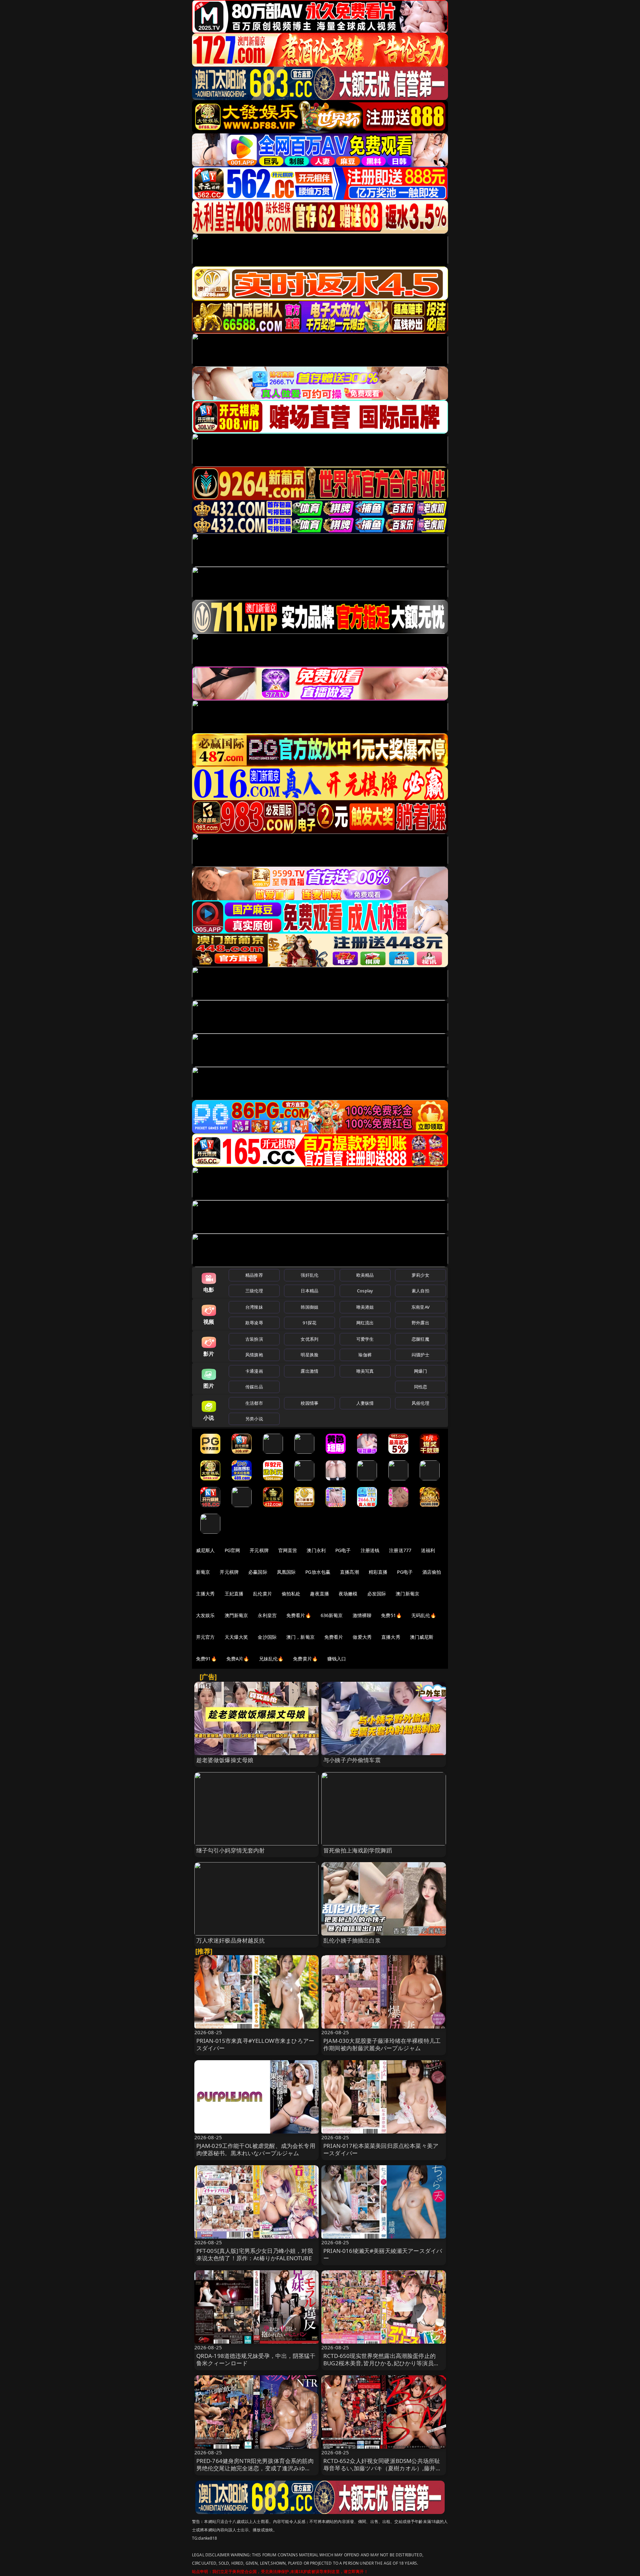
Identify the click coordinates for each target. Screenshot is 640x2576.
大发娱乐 (205, 1615)
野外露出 (420, 1323)
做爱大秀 (362, 1637)
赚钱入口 (337, 1659)
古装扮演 (254, 1339)
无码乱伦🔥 (424, 1615)
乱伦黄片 (262, 1594)
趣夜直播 (319, 1594)
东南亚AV (420, 1307)
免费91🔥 (206, 1659)
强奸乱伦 (309, 1275)
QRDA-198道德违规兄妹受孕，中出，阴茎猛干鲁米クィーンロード (256, 2359)
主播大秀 (205, 1594)
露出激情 (309, 1371)
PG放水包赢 (318, 1572)
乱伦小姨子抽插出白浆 (352, 1940)
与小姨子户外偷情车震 (352, 1760)
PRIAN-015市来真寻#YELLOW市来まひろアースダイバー (255, 2044)
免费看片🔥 (299, 1615)
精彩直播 (378, 1572)
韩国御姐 (309, 1307)
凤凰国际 (286, 1572)
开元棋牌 (259, 1550)
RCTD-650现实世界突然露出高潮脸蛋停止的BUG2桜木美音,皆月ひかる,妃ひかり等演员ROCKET (379, 2363)
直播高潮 (349, 1572)
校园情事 (309, 1403)
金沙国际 (267, 1637)
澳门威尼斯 (422, 1637)
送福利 (428, 1550)
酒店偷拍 (432, 1572)
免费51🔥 (391, 1615)
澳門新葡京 (236, 1615)
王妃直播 (234, 1594)
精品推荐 (254, 1275)
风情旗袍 (254, 1355)
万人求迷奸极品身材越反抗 (231, 1940)
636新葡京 (332, 1615)
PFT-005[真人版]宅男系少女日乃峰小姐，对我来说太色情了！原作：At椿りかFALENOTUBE (255, 2254)
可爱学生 (365, 1339)
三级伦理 (254, 1291)
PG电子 (343, 1550)
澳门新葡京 (407, 1594)
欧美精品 (365, 1275)
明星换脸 (309, 1355)
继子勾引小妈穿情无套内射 (231, 1850)
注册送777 (400, 1550)
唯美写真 (365, 1371)
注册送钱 (370, 1550)
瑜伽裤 (365, 1355)
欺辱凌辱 (254, 1323)
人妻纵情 (365, 1403)
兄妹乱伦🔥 (271, 1659)
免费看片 (334, 1637)
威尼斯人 (205, 1550)
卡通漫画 (254, 1371)
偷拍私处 (291, 1594)
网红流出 (365, 1323)
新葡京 (203, 1572)
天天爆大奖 (236, 1637)
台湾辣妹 (254, 1307)
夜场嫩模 (348, 1594)
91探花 (309, 1323)
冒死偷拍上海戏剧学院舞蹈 (358, 1850)
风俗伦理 (420, 1403)
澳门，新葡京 (300, 1637)
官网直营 (288, 1550)
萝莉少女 (420, 1275)
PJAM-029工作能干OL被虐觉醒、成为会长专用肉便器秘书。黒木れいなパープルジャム (256, 2149)
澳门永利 (316, 1550)
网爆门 (420, 1371)
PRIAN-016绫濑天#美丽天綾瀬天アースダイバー (383, 2254)
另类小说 (254, 1419)
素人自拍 (420, 1291)
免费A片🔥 (238, 1659)
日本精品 (309, 1291)
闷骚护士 (420, 1355)
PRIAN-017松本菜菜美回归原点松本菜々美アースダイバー (381, 2149)
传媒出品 (254, 1387)
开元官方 (205, 1637)
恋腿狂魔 (420, 1339)
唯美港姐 (365, 1307)
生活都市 (254, 1403)
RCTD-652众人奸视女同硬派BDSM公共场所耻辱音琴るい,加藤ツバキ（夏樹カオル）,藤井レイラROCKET (382, 2468)
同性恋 (420, 1387)
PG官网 (232, 1550)
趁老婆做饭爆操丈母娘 (225, 1760)
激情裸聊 (362, 1615)
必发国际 (377, 1594)
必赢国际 (258, 1572)
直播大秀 (391, 1637)
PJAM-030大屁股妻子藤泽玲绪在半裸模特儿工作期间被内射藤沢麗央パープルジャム (382, 2044)
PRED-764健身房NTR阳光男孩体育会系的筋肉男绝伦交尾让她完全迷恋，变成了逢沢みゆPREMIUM (255, 2468)
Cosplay (365, 1291)
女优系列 (309, 1339)
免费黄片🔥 (305, 1659)
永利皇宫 (267, 1615)
